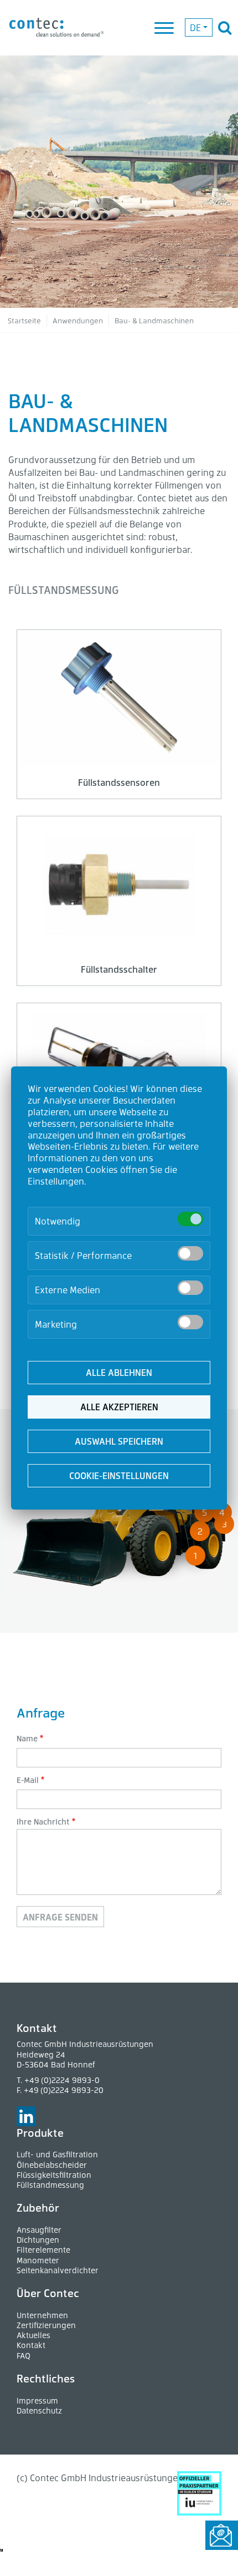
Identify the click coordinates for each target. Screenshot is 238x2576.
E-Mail (28, 1780)
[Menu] (165, 29)
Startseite (24, 320)
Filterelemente (43, 2250)
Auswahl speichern (119, 1441)
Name (27, 1738)
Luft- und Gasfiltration (57, 2154)
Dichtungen (38, 2240)
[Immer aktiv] (190, 1219)
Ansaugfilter (39, 2230)
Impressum (37, 2400)
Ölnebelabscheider (52, 2165)
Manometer (38, 2260)
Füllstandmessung (50, 2185)
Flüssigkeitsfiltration (54, 2175)
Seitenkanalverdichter (58, 2270)
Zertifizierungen (46, 2325)
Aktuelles (33, 2335)
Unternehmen (42, 2315)
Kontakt (31, 2345)
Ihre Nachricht (43, 1822)
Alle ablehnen (119, 1372)
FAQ (24, 2356)
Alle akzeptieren (119, 1407)
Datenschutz (39, 2410)
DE (195, 27)
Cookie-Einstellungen (119, 1475)
